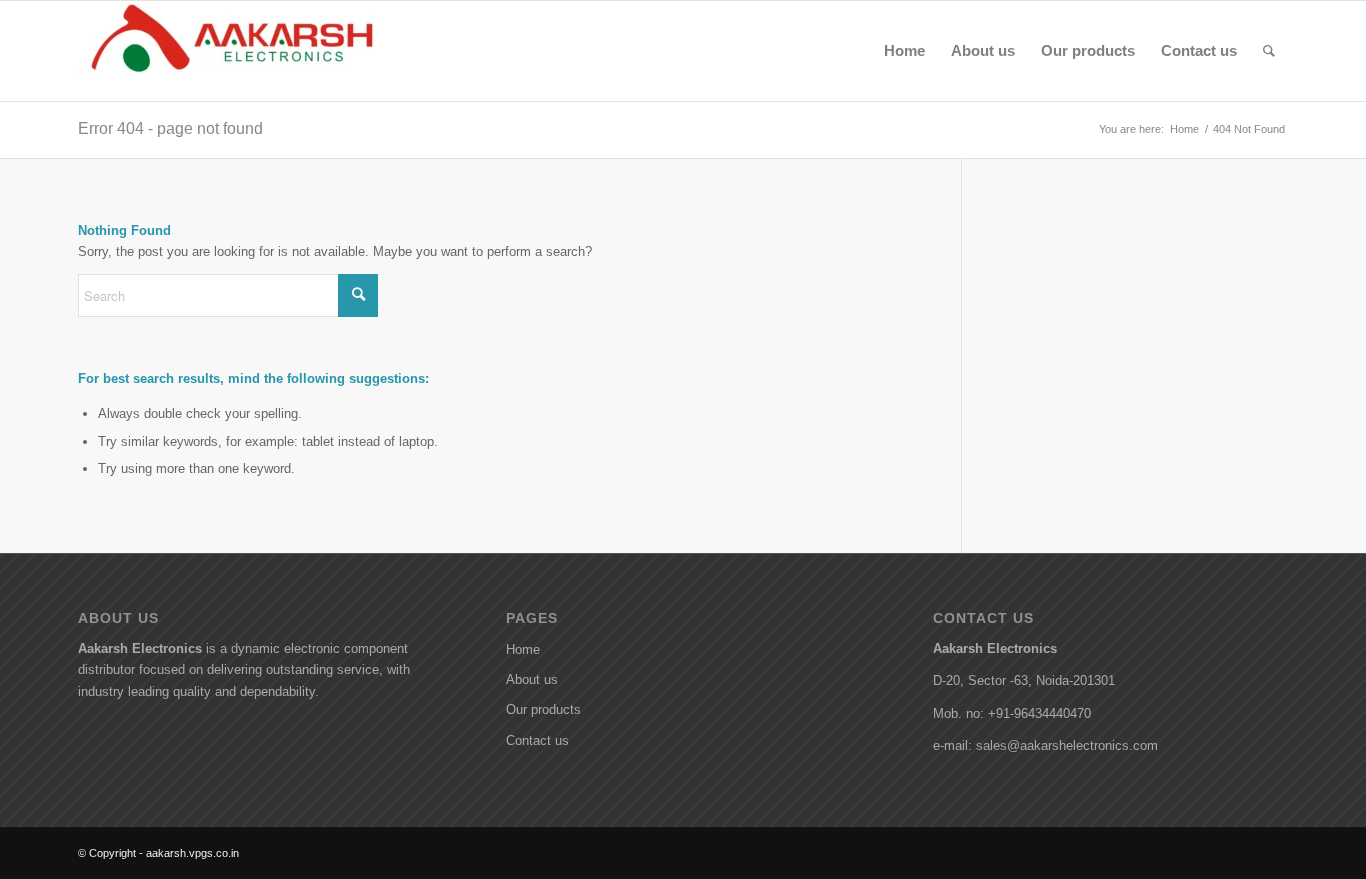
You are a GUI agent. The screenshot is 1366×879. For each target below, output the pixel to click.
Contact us (537, 740)
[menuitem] (904, 51)
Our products (543, 709)
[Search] (1269, 51)
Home (523, 649)
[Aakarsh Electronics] (228, 51)
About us (532, 679)
